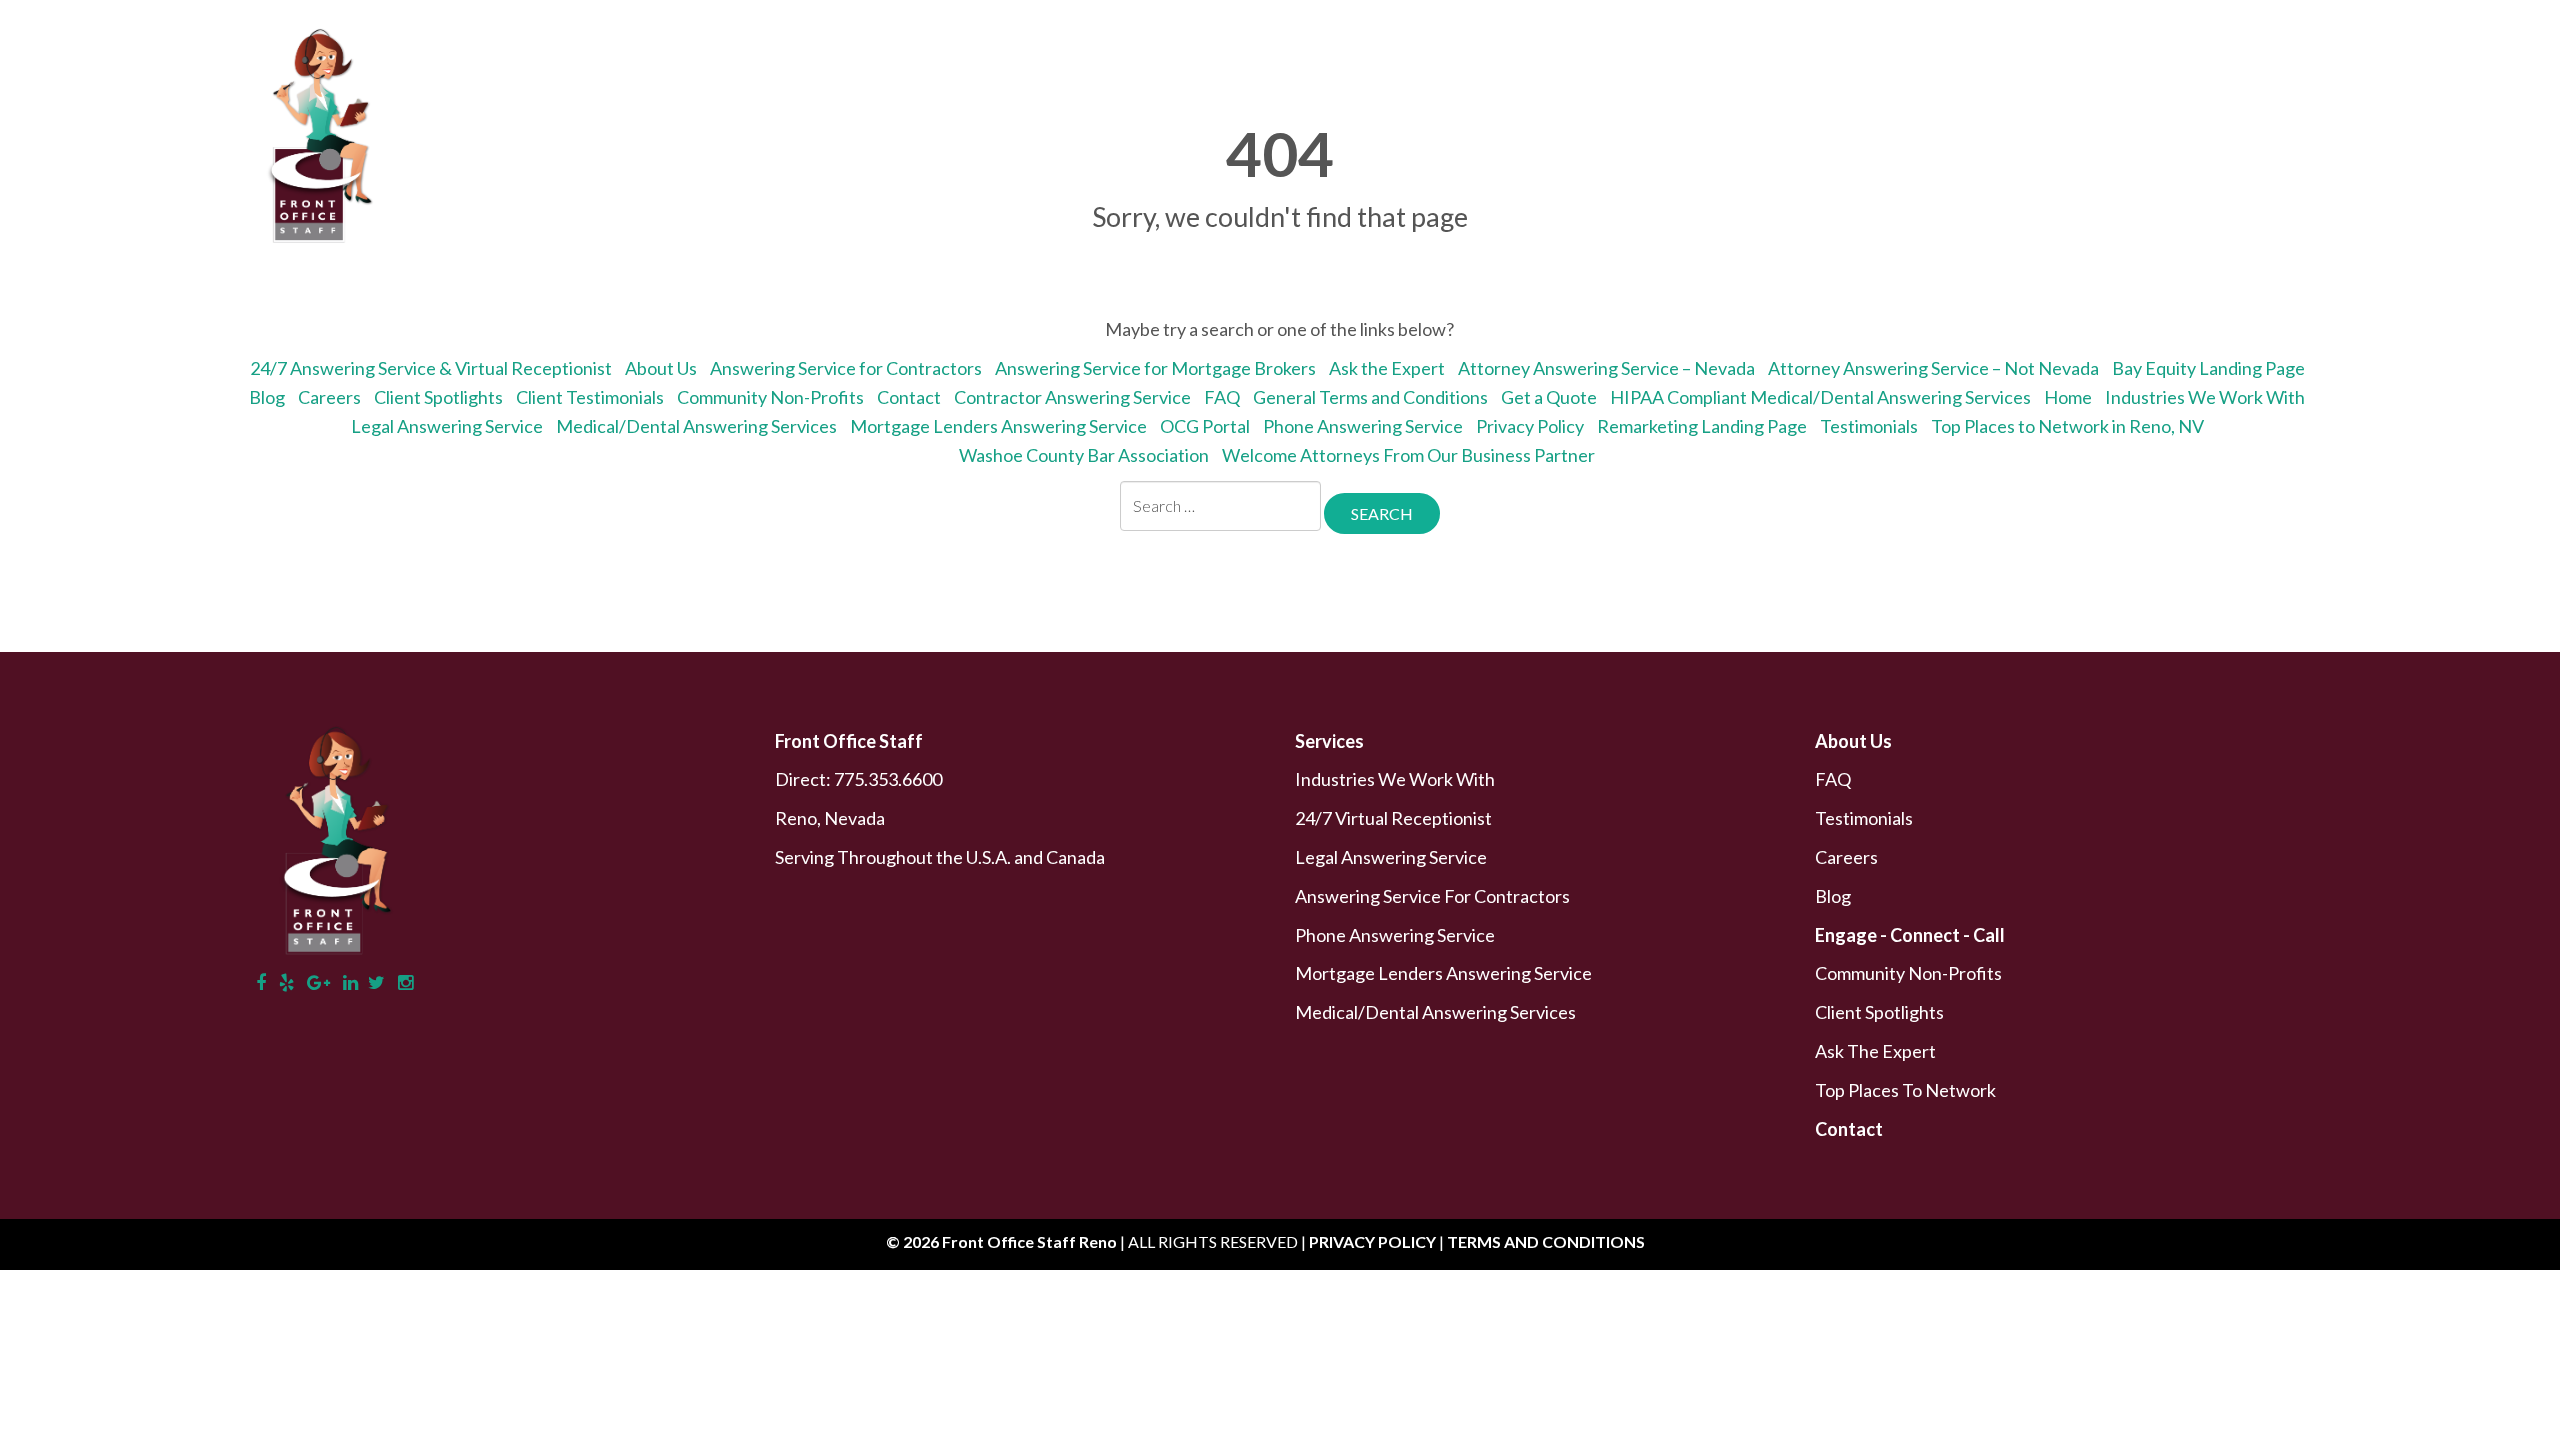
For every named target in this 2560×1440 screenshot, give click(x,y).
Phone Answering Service (1363, 426)
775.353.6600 (888, 779)
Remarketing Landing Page (1702, 426)
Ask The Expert (1875, 1051)
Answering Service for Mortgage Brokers (1155, 368)
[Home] (1635, 85)
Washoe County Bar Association (1084, 455)
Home (2068, 397)
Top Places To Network (1905, 1090)
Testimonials (1869, 426)
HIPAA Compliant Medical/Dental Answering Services (1820, 397)
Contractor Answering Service (1072, 397)
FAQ (1222, 397)
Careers (329, 397)
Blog (267, 397)
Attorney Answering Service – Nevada (1606, 368)
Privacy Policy (1530, 426)
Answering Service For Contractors (1432, 896)
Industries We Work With (2205, 397)
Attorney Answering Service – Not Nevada (1933, 368)
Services (1977, 85)
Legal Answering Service (447, 426)
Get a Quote (1729, 85)
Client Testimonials (590, 397)
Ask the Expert (1387, 368)
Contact (2349, 85)
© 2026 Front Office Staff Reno (1001, 1241)
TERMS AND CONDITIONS (1546, 1241)
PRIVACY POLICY (1374, 1241)
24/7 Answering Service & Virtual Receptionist (431, 368)
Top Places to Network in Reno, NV (2067, 426)
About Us (1856, 85)
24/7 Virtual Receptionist (1393, 818)
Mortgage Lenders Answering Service (998, 426)
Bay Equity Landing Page (2208, 368)
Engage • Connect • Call (2165, 85)
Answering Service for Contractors (846, 368)
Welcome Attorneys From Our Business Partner (1408, 455)
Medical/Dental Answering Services (696, 426)
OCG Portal (1205, 426)
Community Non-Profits (770, 397)
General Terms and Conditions (1370, 397)
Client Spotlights (438, 397)
